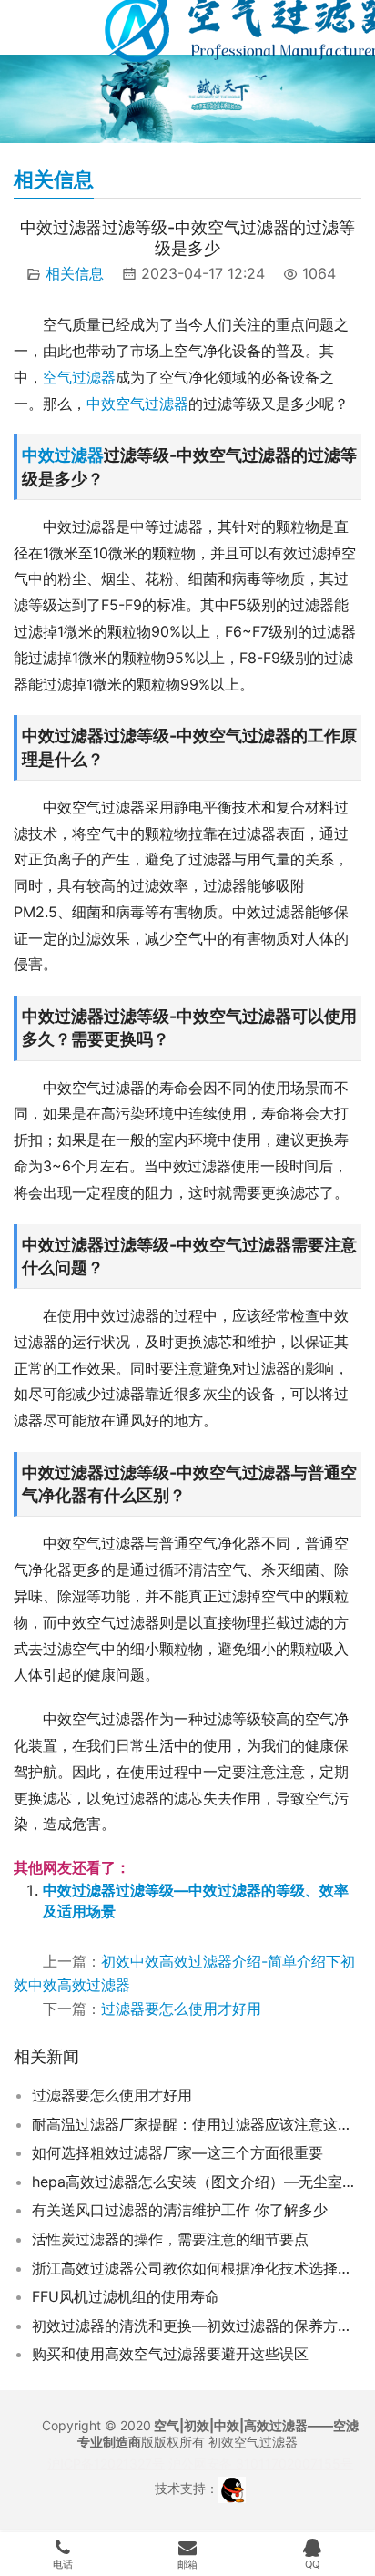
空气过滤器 (79, 377)
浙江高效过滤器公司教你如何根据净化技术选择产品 (197, 2268)
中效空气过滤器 (137, 404)
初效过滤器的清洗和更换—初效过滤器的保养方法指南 (197, 2326)
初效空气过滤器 (253, 2442)
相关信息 (75, 273)
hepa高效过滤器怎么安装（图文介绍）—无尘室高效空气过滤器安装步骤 (197, 2182)
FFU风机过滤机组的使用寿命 (126, 2296)
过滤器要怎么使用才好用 (181, 2009)
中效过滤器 (63, 455)
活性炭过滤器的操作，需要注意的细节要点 (170, 2239)
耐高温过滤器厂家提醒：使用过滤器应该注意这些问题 (197, 2124)
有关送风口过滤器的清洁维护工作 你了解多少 (180, 2210)
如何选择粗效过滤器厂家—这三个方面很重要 (177, 2152)
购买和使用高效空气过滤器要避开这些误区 (170, 2354)
